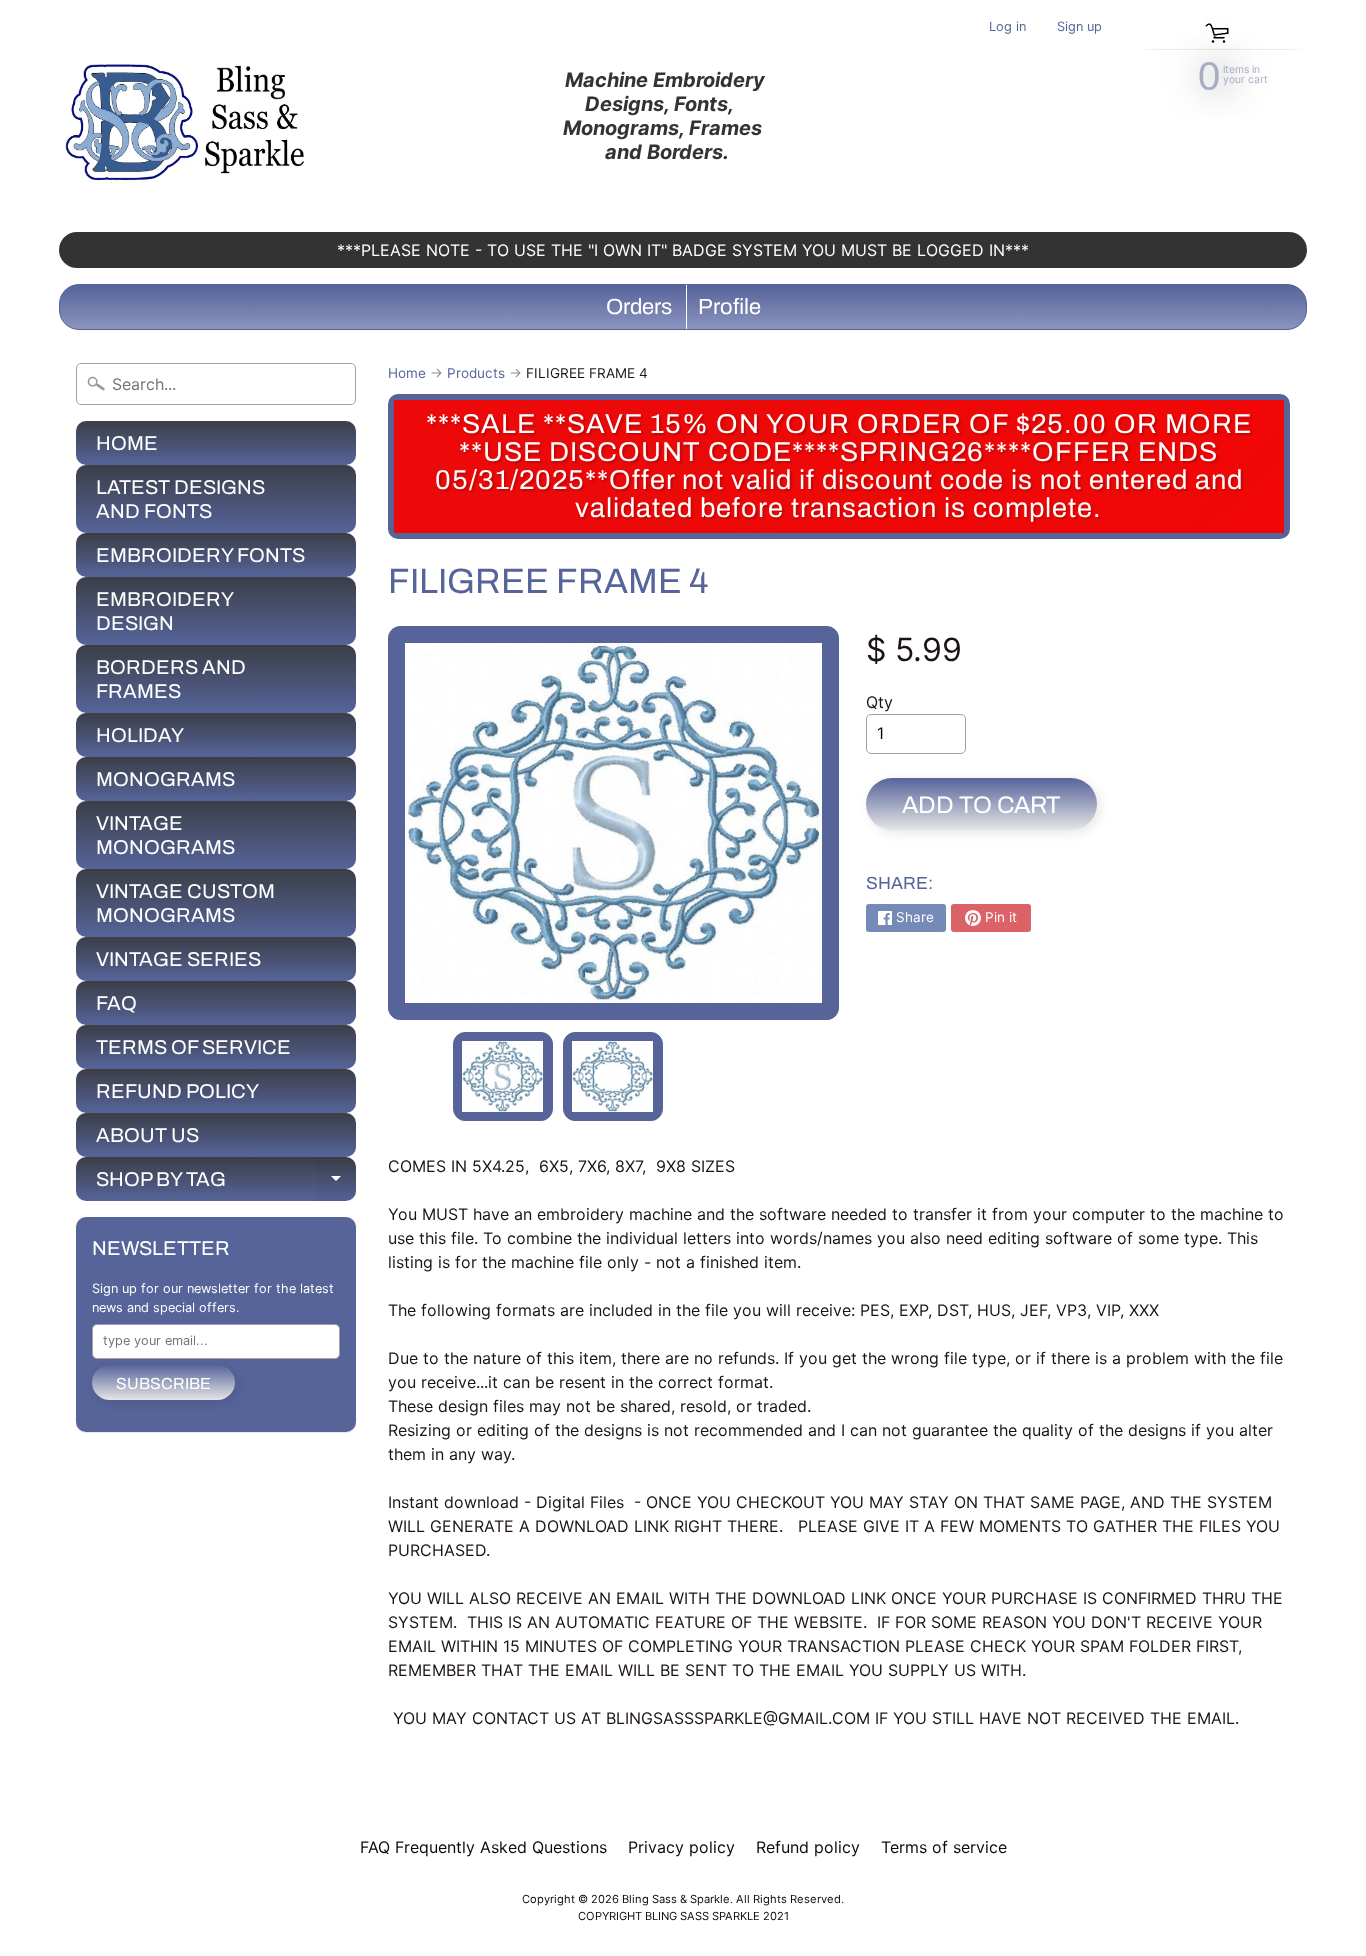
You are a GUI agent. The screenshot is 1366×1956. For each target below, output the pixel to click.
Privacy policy (681, 1847)
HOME (127, 443)
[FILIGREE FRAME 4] (503, 1076)
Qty (879, 702)
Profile (729, 307)
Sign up (1079, 27)
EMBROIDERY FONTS (200, 555)
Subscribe (163, 1383)
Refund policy (808, 1847)
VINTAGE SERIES (178, 959)
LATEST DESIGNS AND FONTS (180, 499)
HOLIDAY (140, 735)
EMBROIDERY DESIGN (165, 611)
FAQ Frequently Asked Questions (483, 1847)
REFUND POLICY (177, 1091)
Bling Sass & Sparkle (676, 1899)
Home (407, 373)
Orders (639, 307)
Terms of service (944, 1847)
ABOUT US (147, 1135)
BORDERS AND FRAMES (171, 679)
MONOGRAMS (165, 779)
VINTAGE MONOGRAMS (165, 835)
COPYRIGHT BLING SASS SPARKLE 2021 (683, 1916)
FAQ (116, 1003)
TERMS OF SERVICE (193, 1047)
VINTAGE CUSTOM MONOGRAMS (185, 903)
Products (476, 373)
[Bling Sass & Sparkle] (188, 116)
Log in (1007, 27)
